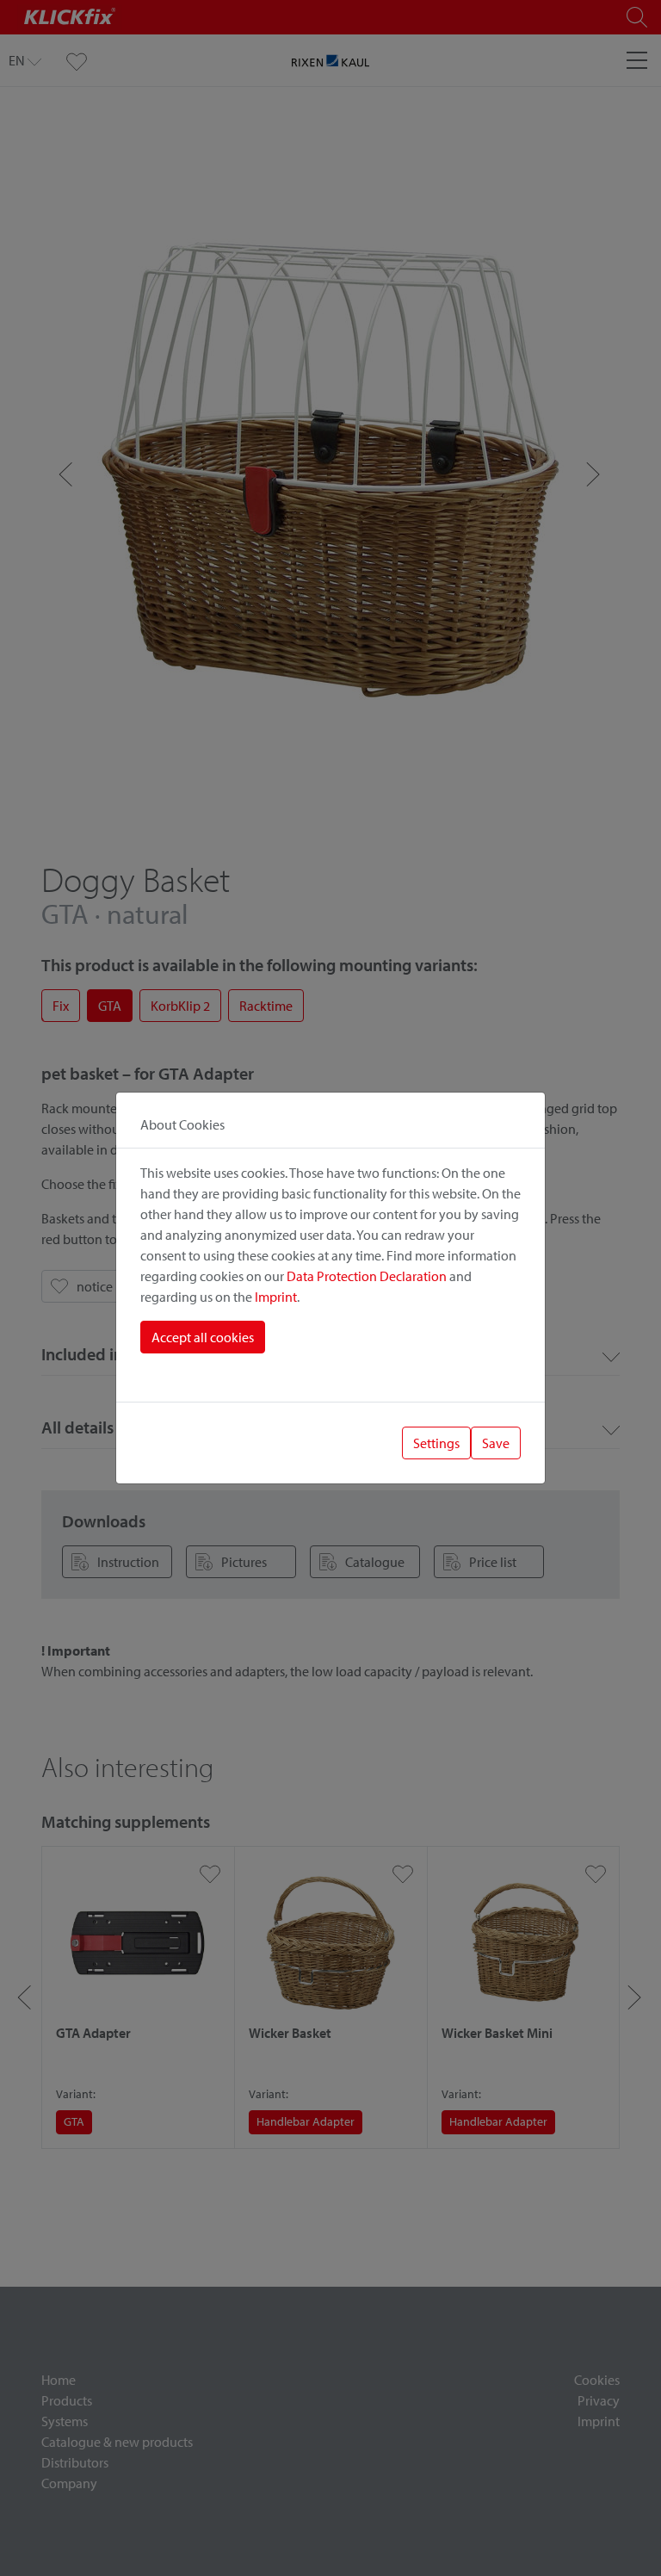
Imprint (276, 1297)
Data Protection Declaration (367, 1276)
